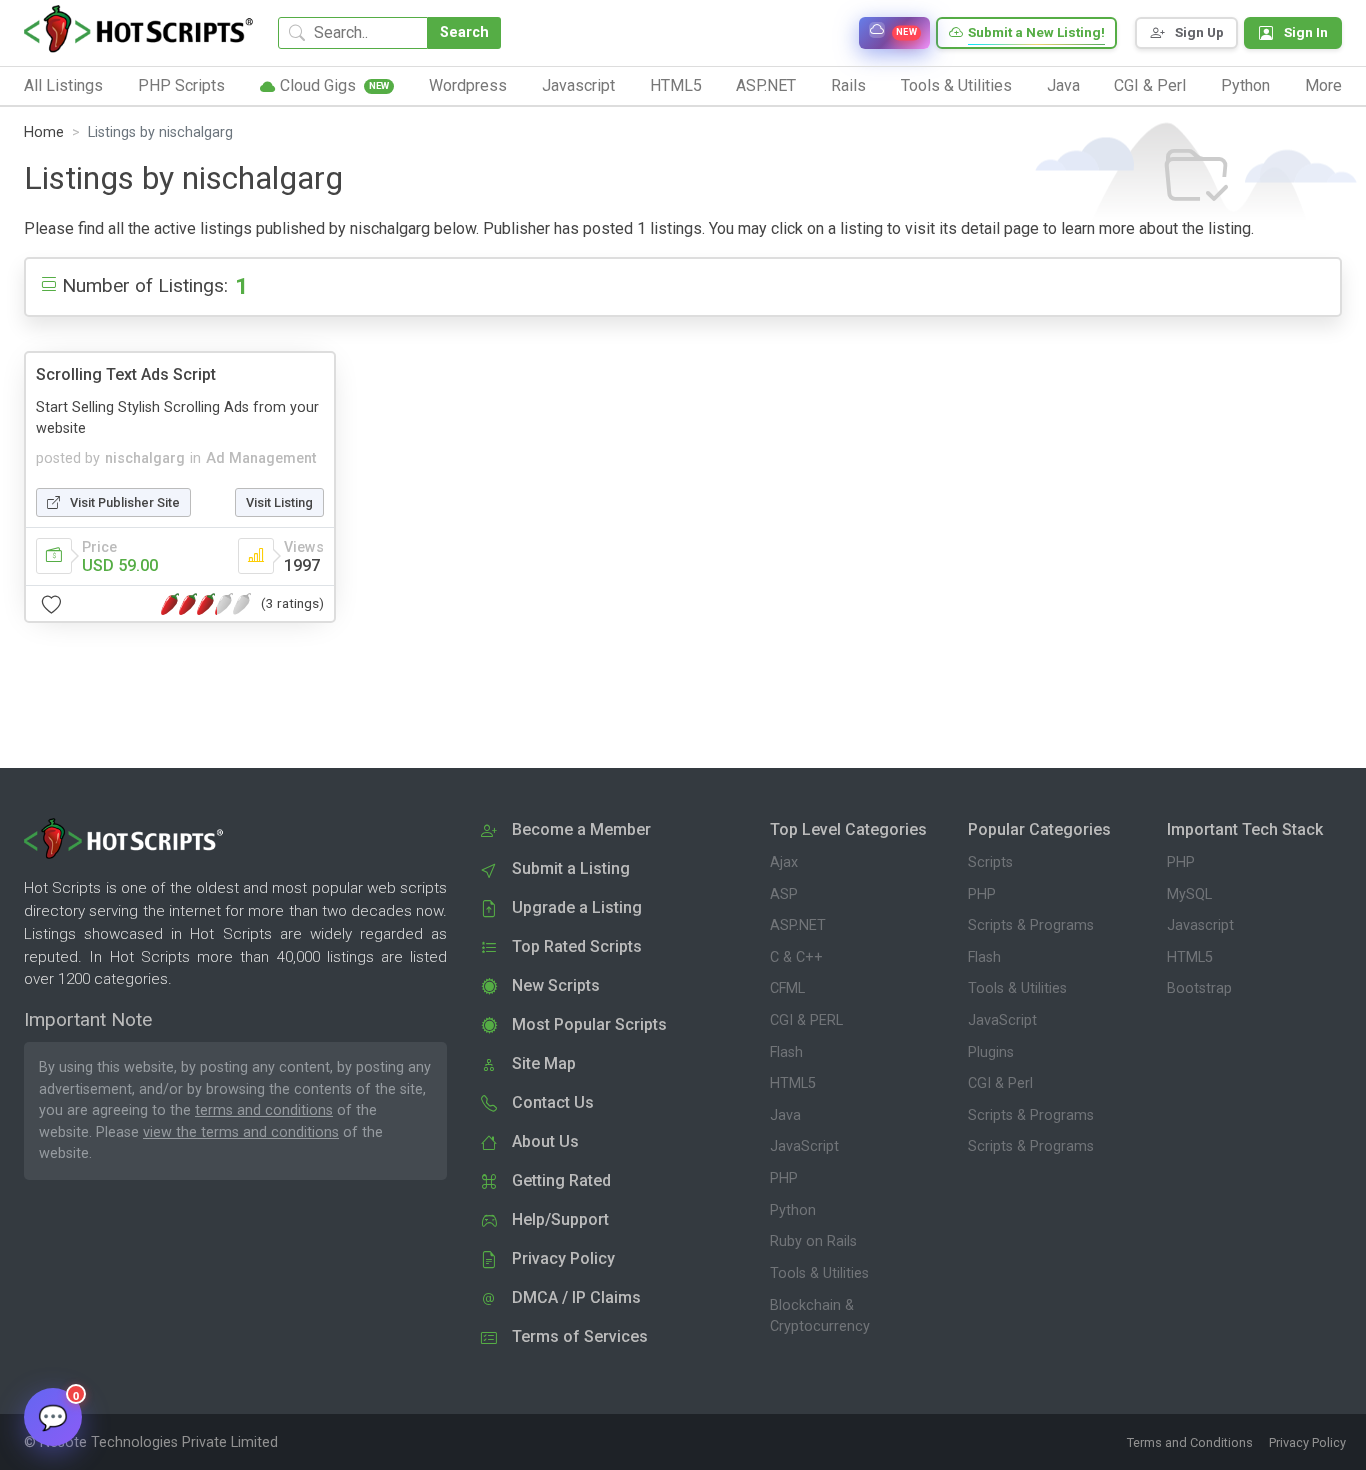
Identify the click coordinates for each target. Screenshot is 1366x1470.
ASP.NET (798, 925)
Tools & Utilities (819, 1273)
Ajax (784, 862)
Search (464, 32)
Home (44, 132)
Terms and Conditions (1190, 1442)
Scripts (990, 862)
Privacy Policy (1307, 1442)
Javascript (1200, 925)
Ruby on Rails (813, 1241)
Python (793, 1210)
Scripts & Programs (1031, 925)
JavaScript (804, 1146)
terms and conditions (264, 1110)
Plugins (991, 1052)
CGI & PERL (806, 1020)
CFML (787, 988)
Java (785, 1115)
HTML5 (793, 1083)
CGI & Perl (1000, 1083)
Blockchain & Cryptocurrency (820, 1316)
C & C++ (796, 957)
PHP (784, 1178)
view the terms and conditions (241, 1132)
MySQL (1189, 894)
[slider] (206, 604)
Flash (786, 1052)
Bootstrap (1199, 988)
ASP (784, 894)
